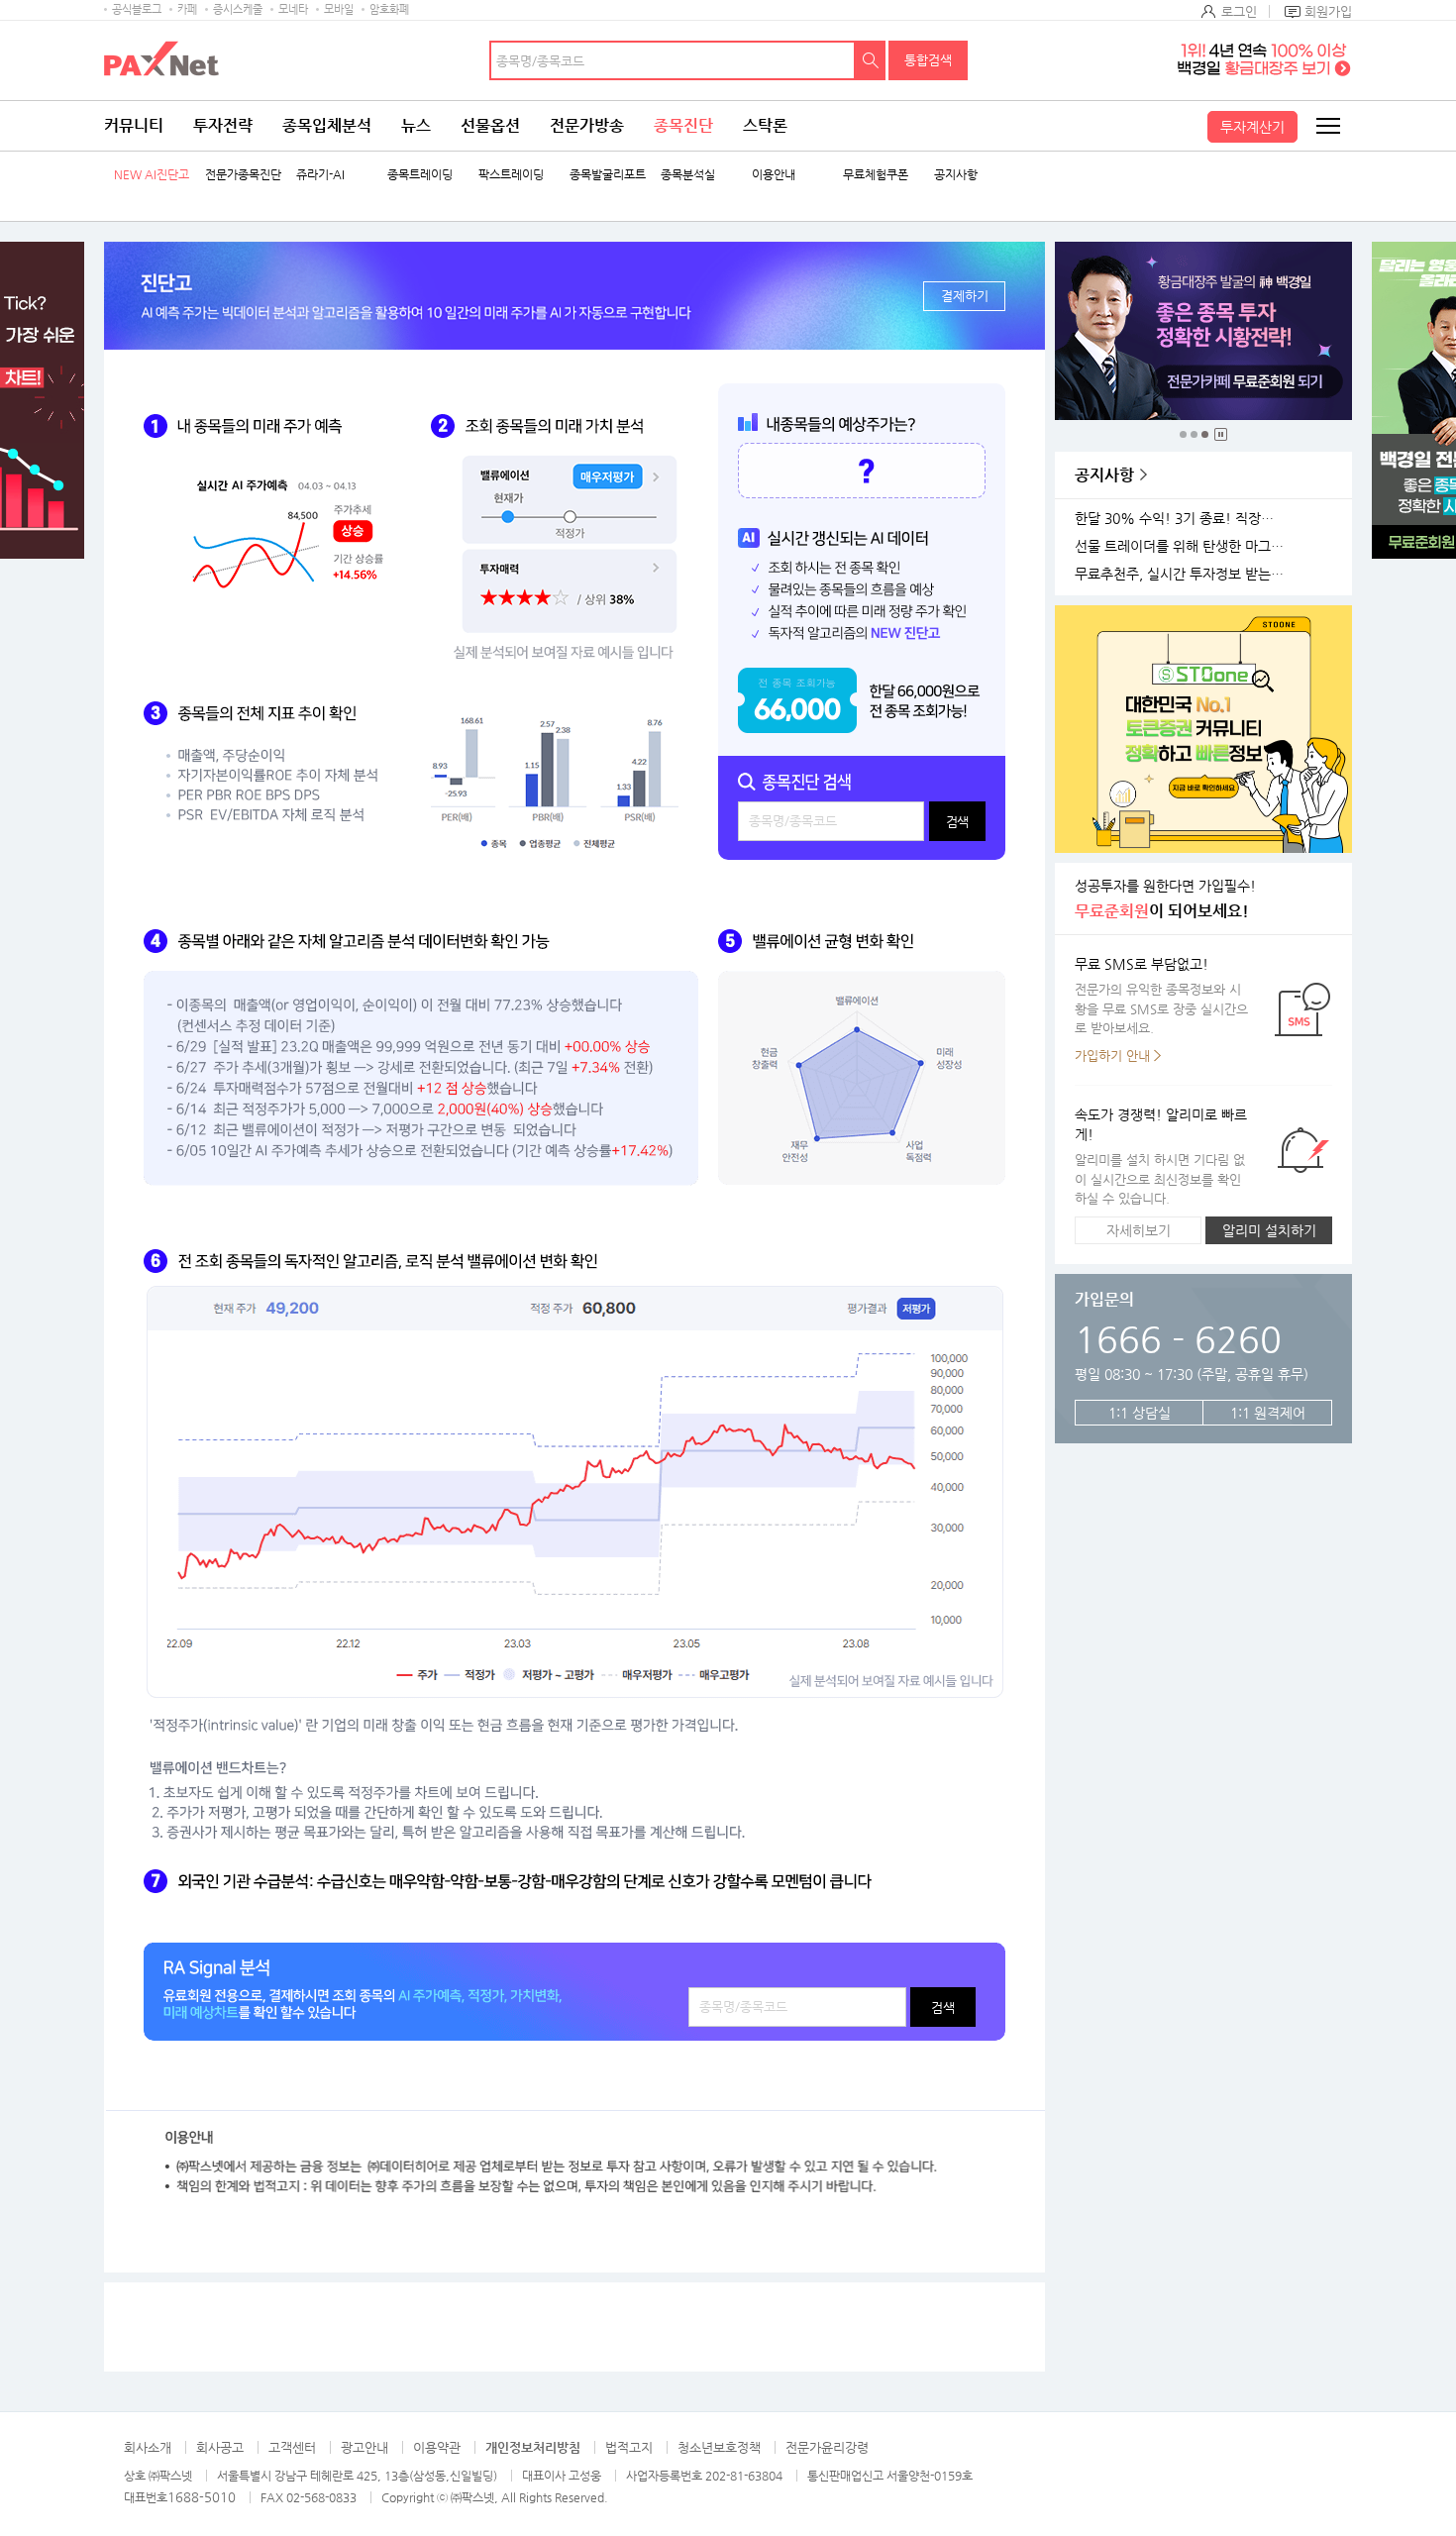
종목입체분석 (327, 125)
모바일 (339, 9)
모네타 (293, 9)
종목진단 (683, 125)
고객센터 (292, 2447)
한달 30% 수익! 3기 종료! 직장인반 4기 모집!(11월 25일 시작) (1183, 519)
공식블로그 (137, 9)
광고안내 (364, 2447)
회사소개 (148, 2447)
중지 (1221, 434)
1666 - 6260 (1178, 1339)
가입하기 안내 (1112, 1056)
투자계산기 (1252, 127)
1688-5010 (202, 2497)
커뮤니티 (134, 125)
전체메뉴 (1327, 126)
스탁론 (765, 125)
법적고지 (629, 2447)
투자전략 (223, 125)
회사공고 (220, 2447)
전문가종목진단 (243, 175)
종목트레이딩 (420, 175)
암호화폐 (389, 9)
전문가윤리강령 (827, 2447)
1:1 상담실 (1140, 1413)
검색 (871, 60)
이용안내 (774, 175)
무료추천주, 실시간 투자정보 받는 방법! (1183, 574)
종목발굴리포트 (608, 175)
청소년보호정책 (719, 2447)
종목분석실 (688, 175)
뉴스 (416, 125)
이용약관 (437, 2447)
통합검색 (928, 60)
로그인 (1239, 11)
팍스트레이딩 (511, 175)
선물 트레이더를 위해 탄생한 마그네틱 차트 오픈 (1183, 546)
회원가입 (1328, 11)
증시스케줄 (238, 9)
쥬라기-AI (320, 175)
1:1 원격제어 (1268, 1413)
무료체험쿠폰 (876, 175)
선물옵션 (490, 125)
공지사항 (956, 175)
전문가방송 (587, 125)
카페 (187, 9)
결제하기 (965, 296)
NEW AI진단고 (152, 175)
